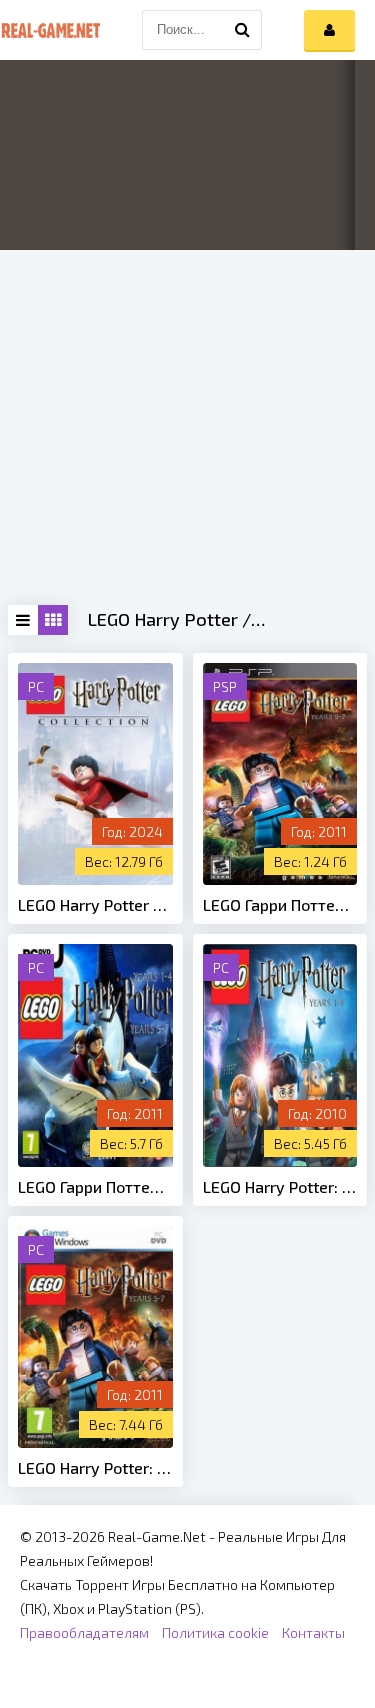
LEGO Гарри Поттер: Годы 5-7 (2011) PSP (280, 904)
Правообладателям (84, 1632)
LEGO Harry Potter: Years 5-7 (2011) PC (95, 1467)
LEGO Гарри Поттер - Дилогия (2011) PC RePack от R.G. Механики (95, 1186)
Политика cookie (215, 1632)
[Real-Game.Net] (50, 30)
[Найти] (242, 30)
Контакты (313, 1632)
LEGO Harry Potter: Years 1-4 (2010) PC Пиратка (280, 1186)
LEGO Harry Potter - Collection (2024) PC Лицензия (95, 904)
